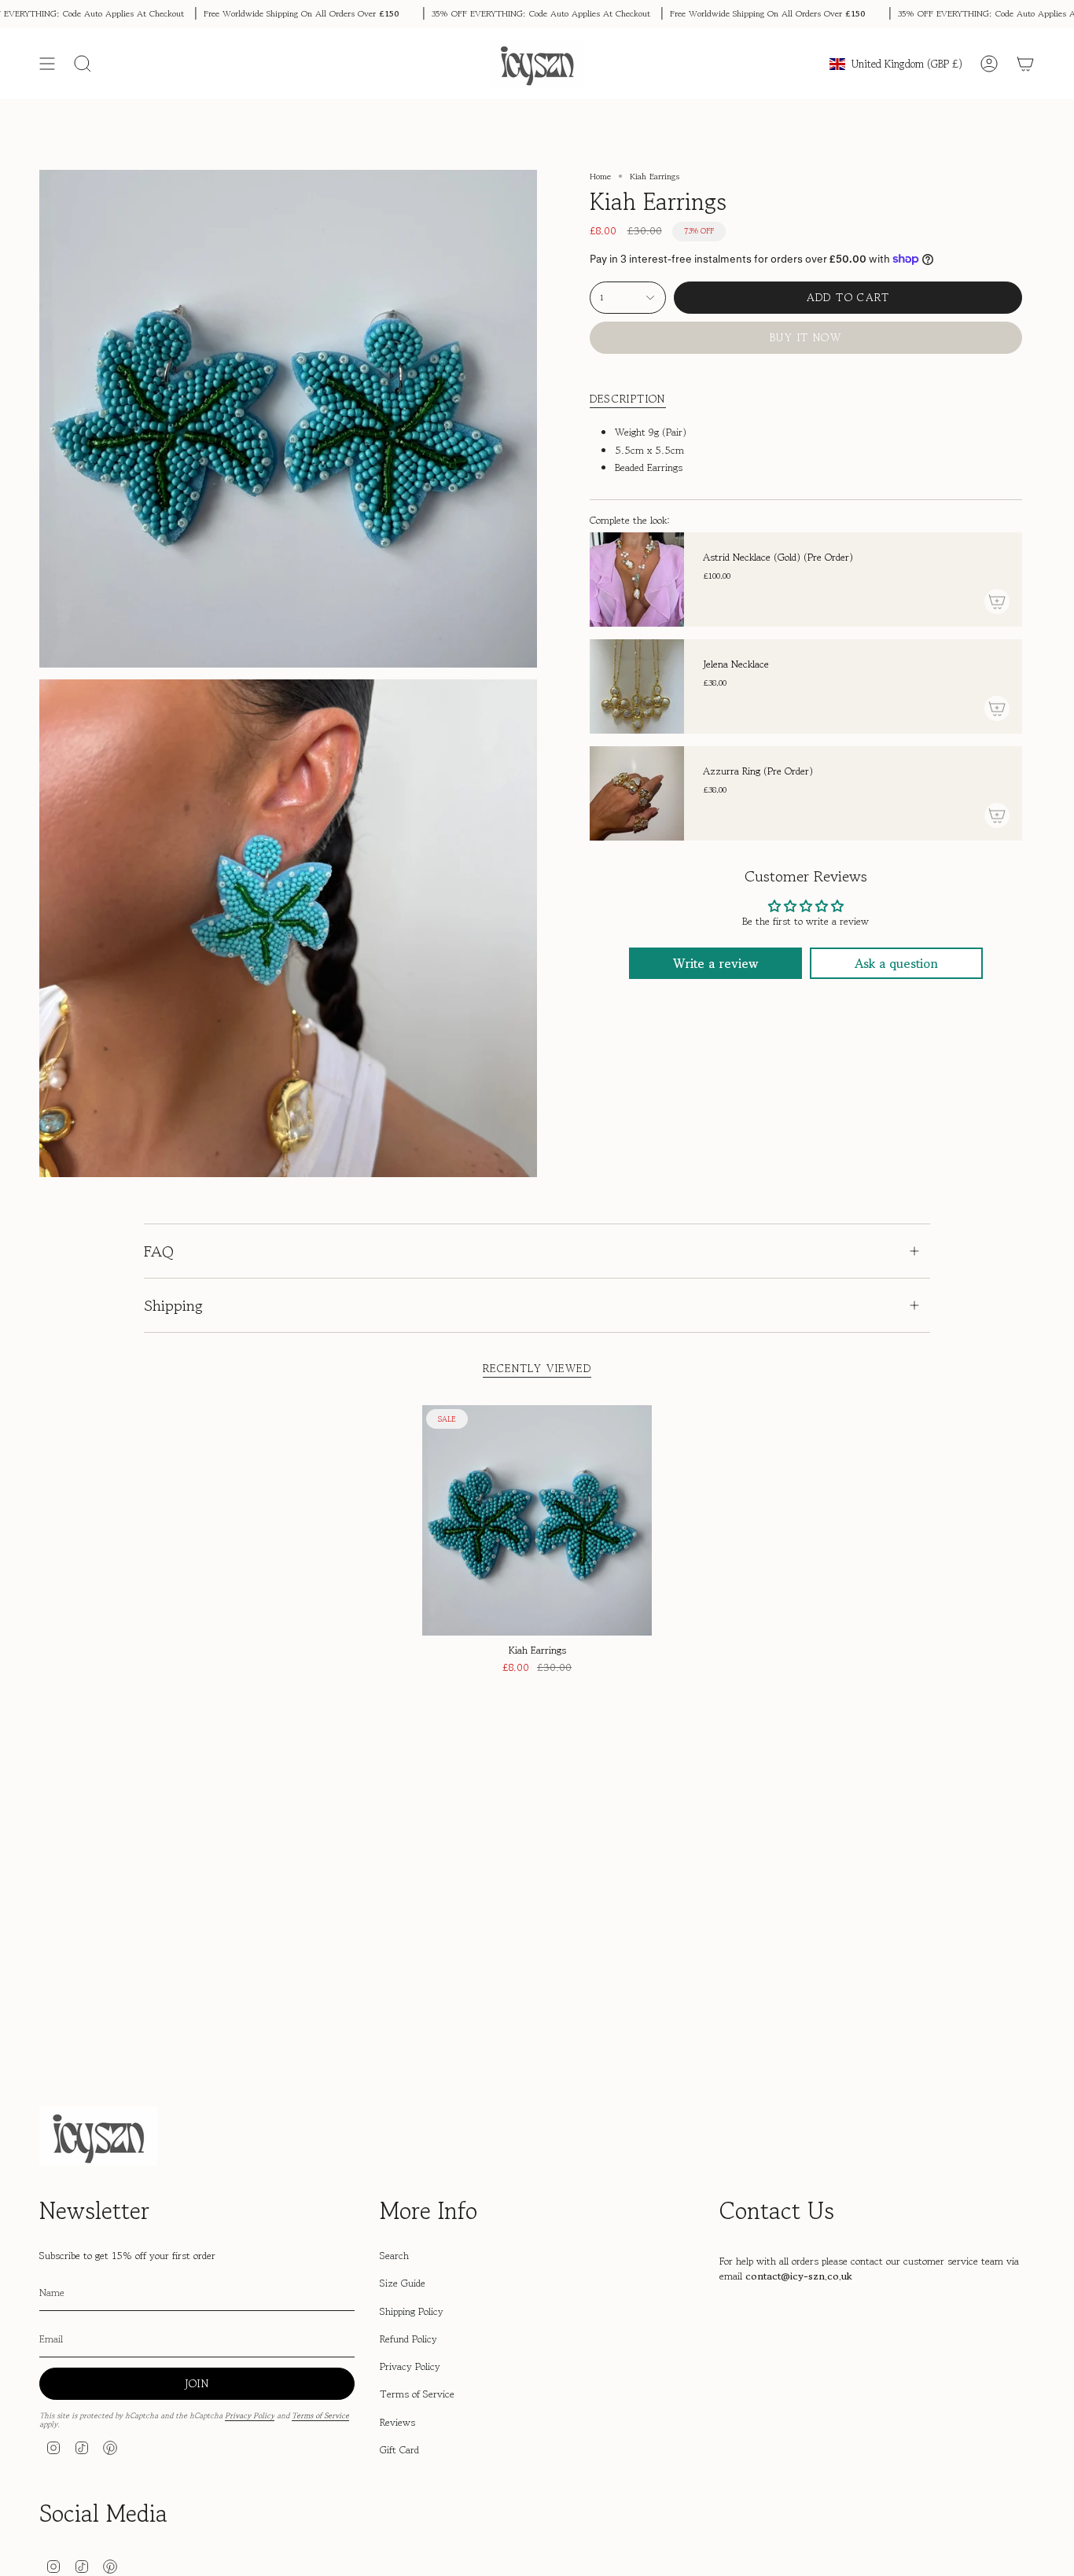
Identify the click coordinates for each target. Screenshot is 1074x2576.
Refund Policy (408, 2339)
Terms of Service (320, 2416)
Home (600, 176)
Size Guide (403, 2283)
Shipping (173, 1306)
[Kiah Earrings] (537, 1520)
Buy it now (805, 337)
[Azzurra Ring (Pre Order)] (637, 793)
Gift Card (399, 2450)
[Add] (997, 602)
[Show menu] (47, 64)
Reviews (397, 2422)
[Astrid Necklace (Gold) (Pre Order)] (637, 580)
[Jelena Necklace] (637, 686)
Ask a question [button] (896, 963)
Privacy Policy (250, 2416)
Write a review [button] (715, 963)
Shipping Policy (412, 2311)
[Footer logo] (98, 2136)
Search (394, 2256)
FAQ (159, 1251)
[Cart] (1025, 64)
